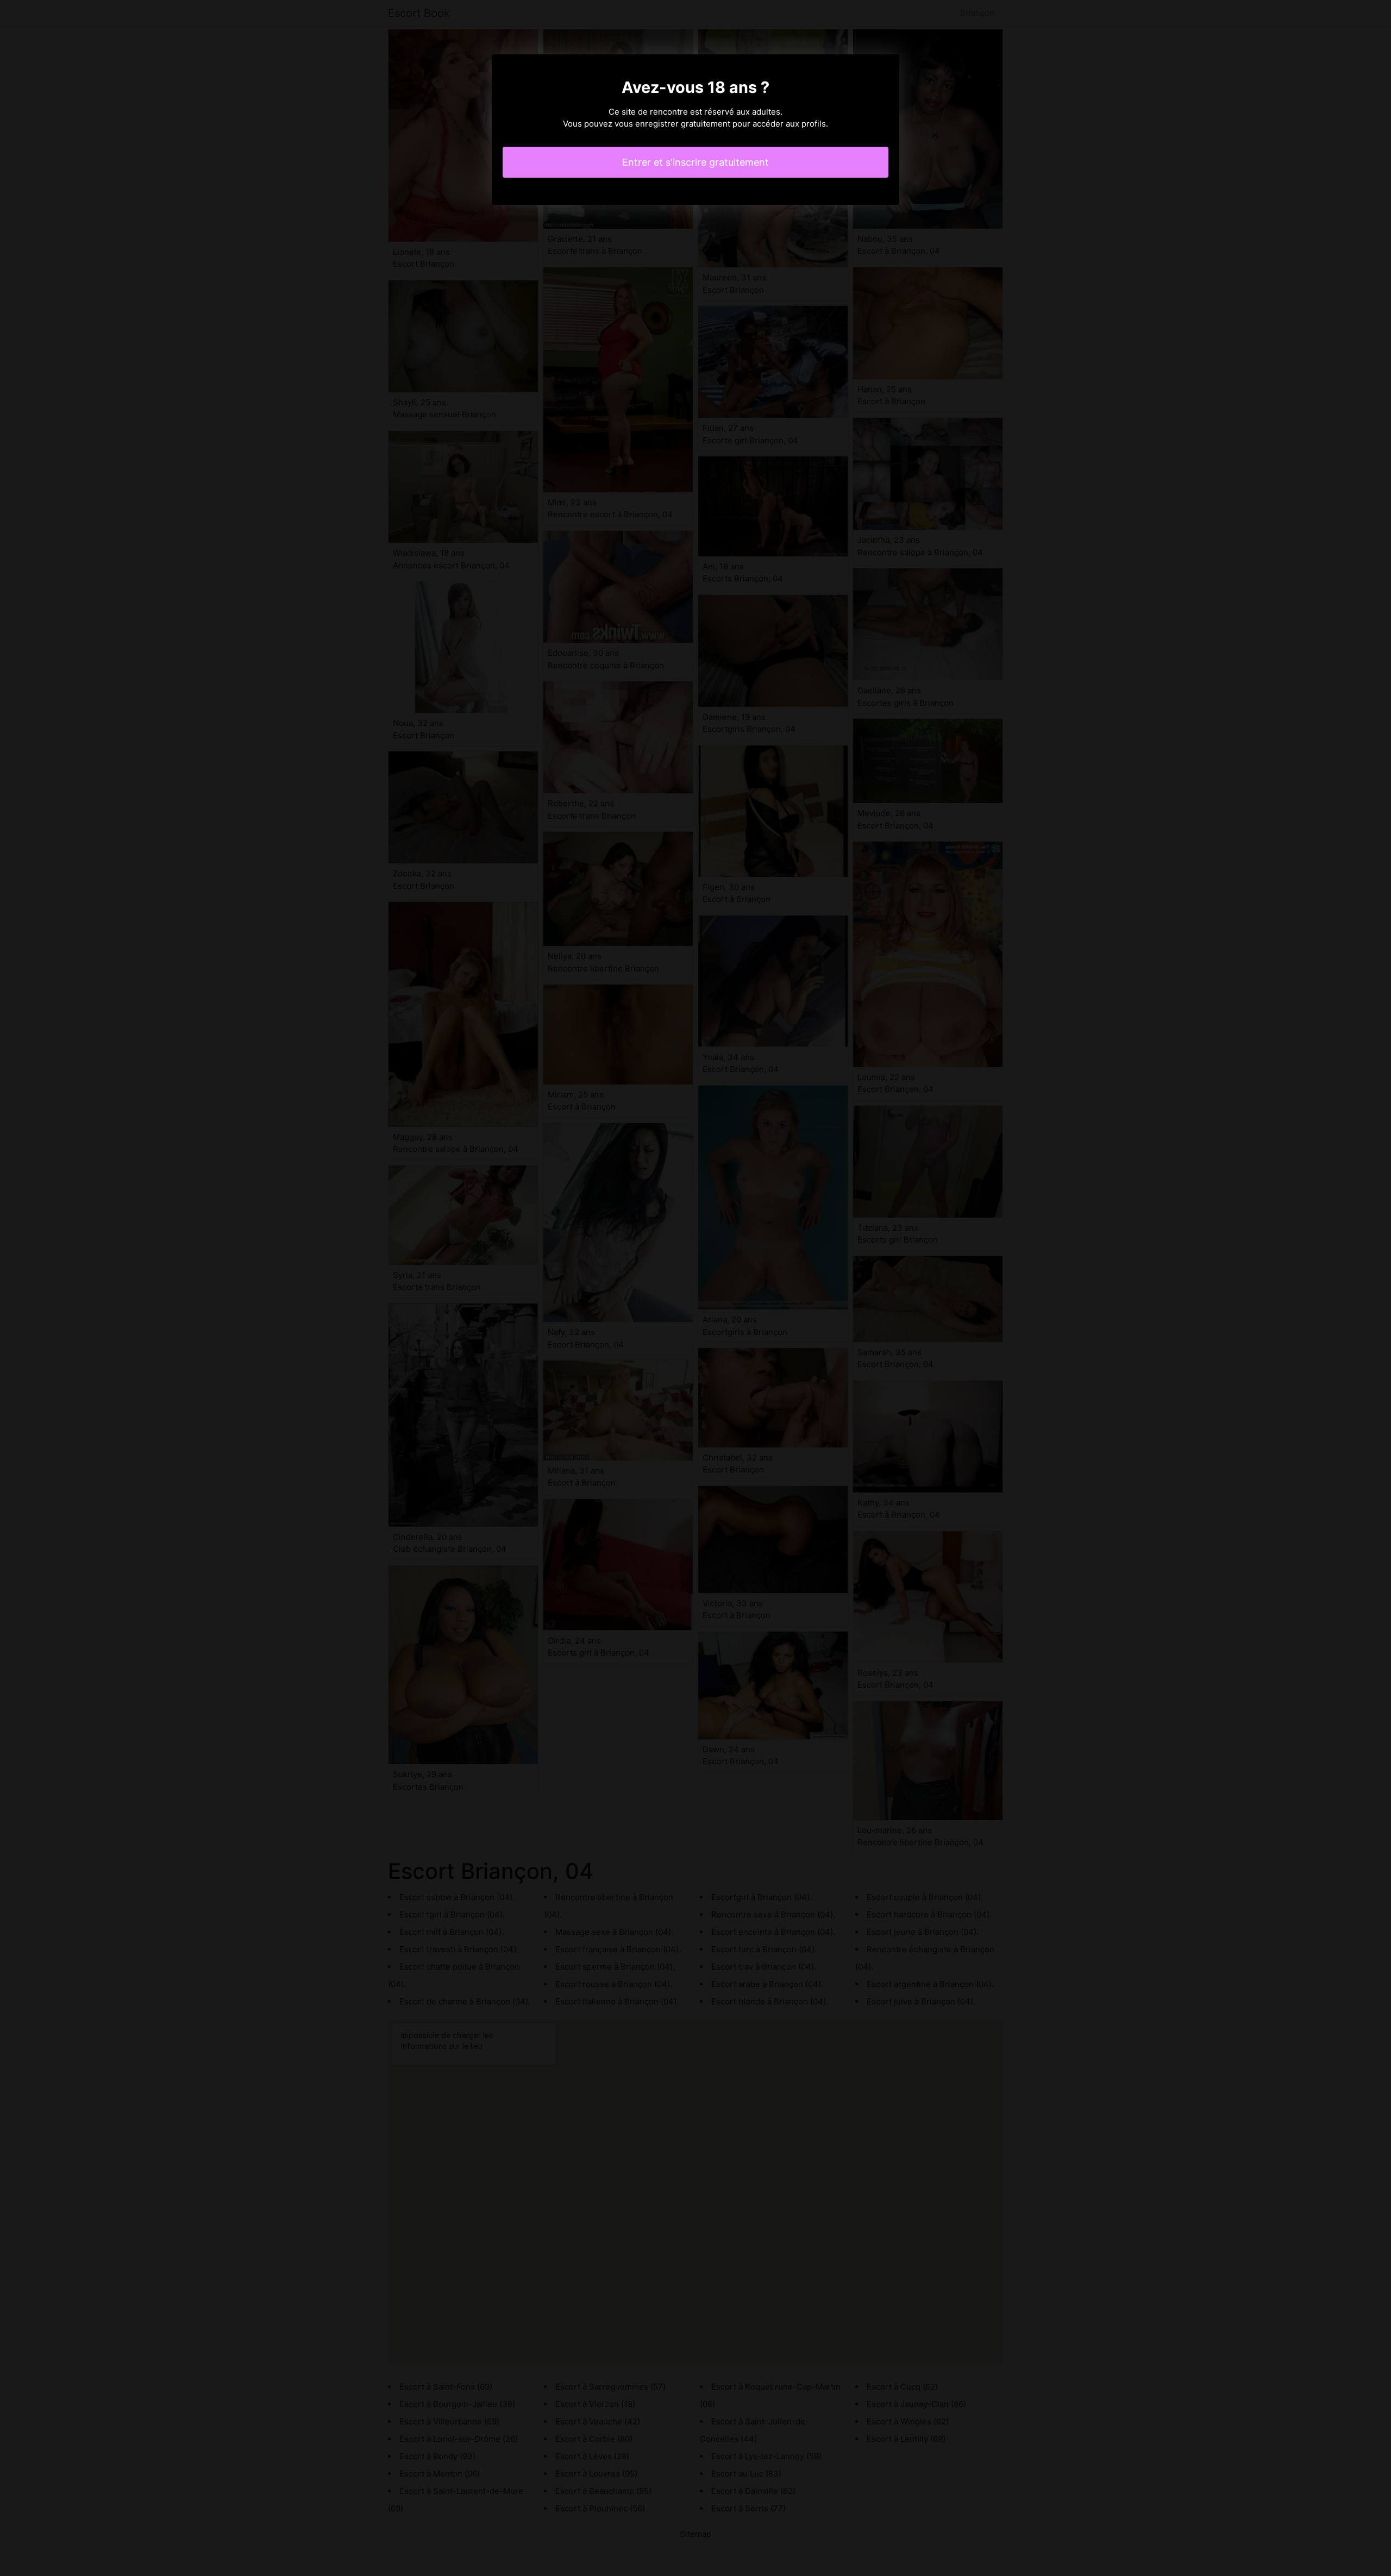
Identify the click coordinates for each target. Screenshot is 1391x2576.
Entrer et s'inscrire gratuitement (695, 162)
